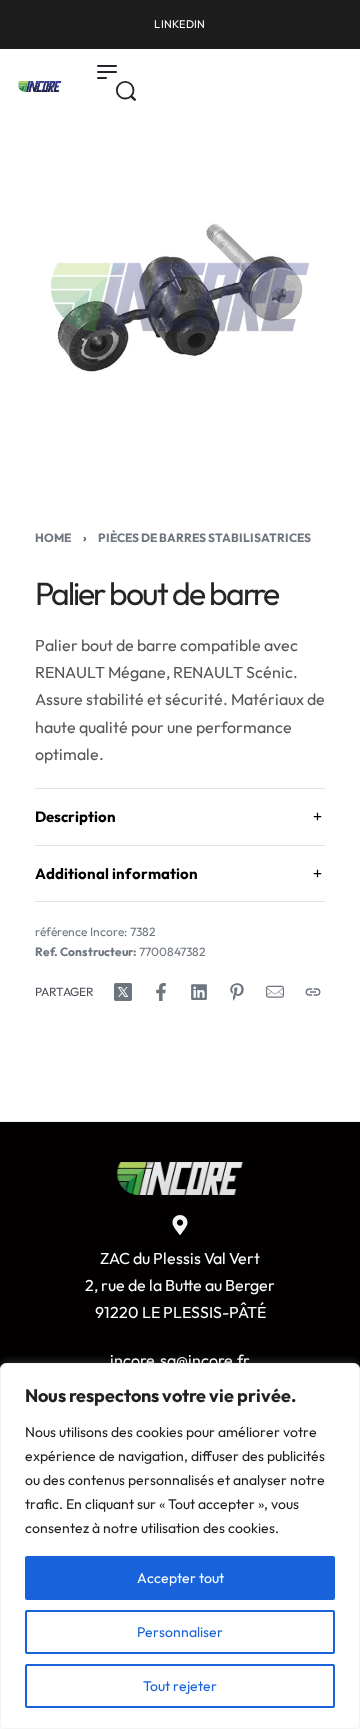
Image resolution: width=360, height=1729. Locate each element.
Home (53, 537)
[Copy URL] (313, 992)
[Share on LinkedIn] (199, 992)
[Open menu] (107, 72)
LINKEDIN (179, 24)
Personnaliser (180, 1632)
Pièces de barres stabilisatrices (204, 537)
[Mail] (275, 992)
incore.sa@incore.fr (180, 1360)
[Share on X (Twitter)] (123, 992)
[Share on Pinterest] (237, 992)
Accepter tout (180, 1578)
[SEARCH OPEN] (126, 91)
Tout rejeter (180, 1686)
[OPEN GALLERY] (180, 297)
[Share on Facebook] (161, 992)
